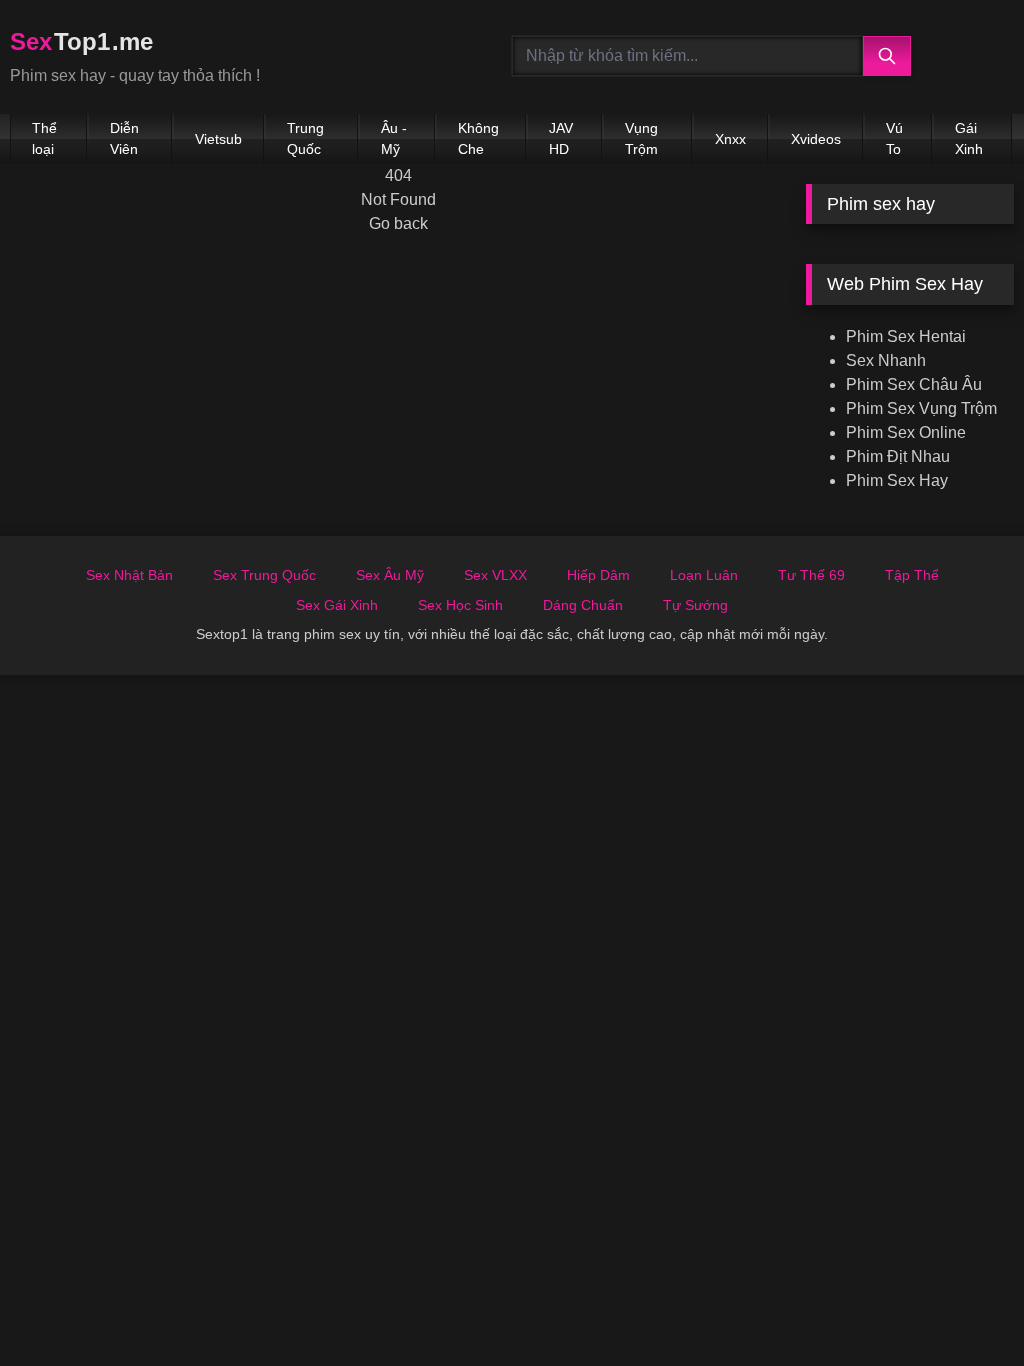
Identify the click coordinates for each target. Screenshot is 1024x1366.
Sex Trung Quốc (264, 575)
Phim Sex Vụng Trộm (921, 408)
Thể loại (44, 138)
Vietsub (218, 139)
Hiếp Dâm (598, 575)
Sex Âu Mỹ (390, 575)
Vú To (894, 138)
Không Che (478, 138)
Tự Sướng (695, 605)
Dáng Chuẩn (583, 605)
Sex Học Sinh (460, 605)
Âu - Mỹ (394, 138)
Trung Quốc (305, 138)
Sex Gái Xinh (337, 605)
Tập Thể (912, 575)
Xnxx (730, 139)
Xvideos (816, 139)
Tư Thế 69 (811, 575)
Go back (398, 223)
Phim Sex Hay (897, 480)
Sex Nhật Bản (129, 575)
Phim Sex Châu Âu (914, 384)
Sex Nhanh (886, 360)
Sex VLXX (495, 575)
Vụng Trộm (641, 138)
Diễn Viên (124, 138)
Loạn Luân (704, 575)
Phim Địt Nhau (898, 456)
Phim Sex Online (906, 432)
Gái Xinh (969, 138)
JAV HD (561, 138)
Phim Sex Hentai (906, 336)
